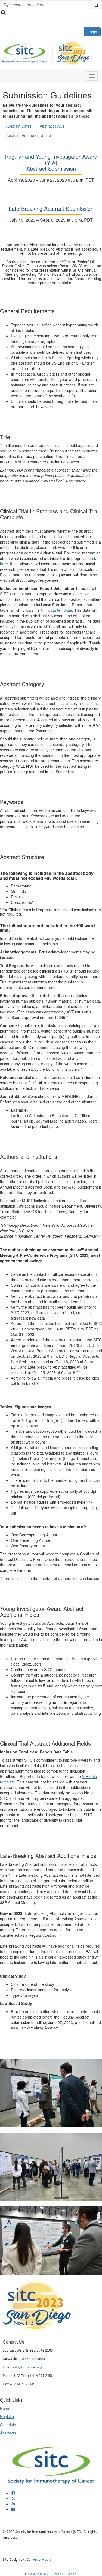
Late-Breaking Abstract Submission (51, 209)
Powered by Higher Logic (51, 2574)
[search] (97, 5)
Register (7, 2416)
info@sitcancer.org (28, 2367)
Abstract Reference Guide (29, 135)
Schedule (8, 2425)
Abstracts (8, 2433)
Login (92, 32)
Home (5, 2408)
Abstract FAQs (52, 126)
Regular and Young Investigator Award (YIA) (51, 159)
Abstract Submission (51, 168)
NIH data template (56, 610)
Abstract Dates (19, 126)
